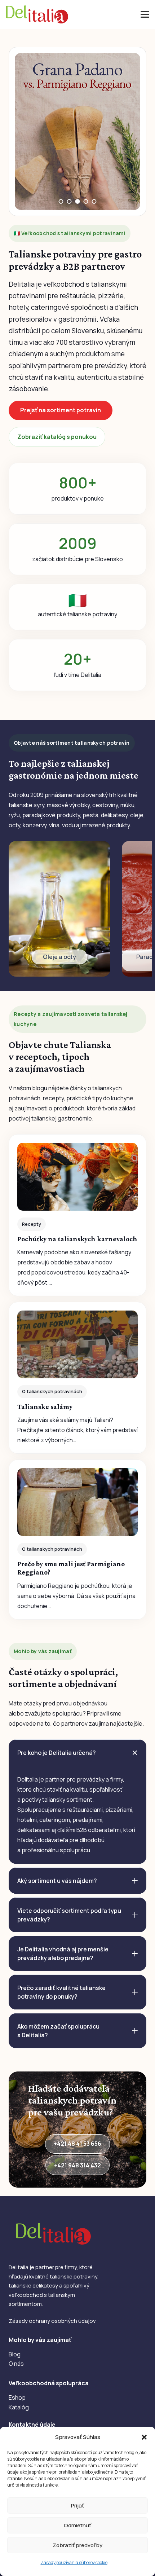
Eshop (17, 2397)
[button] (144, 2437)
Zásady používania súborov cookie (74, 2562)
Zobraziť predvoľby (77, 2545)
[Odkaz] (59, 909)
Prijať (77, 2505)
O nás (16, 2364)
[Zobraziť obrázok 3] (78, 201)
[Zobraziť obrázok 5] (94, 201)
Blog (15, 2354)
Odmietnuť (77, 2525)
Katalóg (19, 2407)
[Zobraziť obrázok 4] (86, 201)
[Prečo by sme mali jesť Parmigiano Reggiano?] (77, 1540)
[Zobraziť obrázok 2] (69, 201)
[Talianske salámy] (77, 1378)
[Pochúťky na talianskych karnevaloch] (77, 1215)
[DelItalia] (37, 14)
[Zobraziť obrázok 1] (61, 201)
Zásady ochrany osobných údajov (52, 2321)
